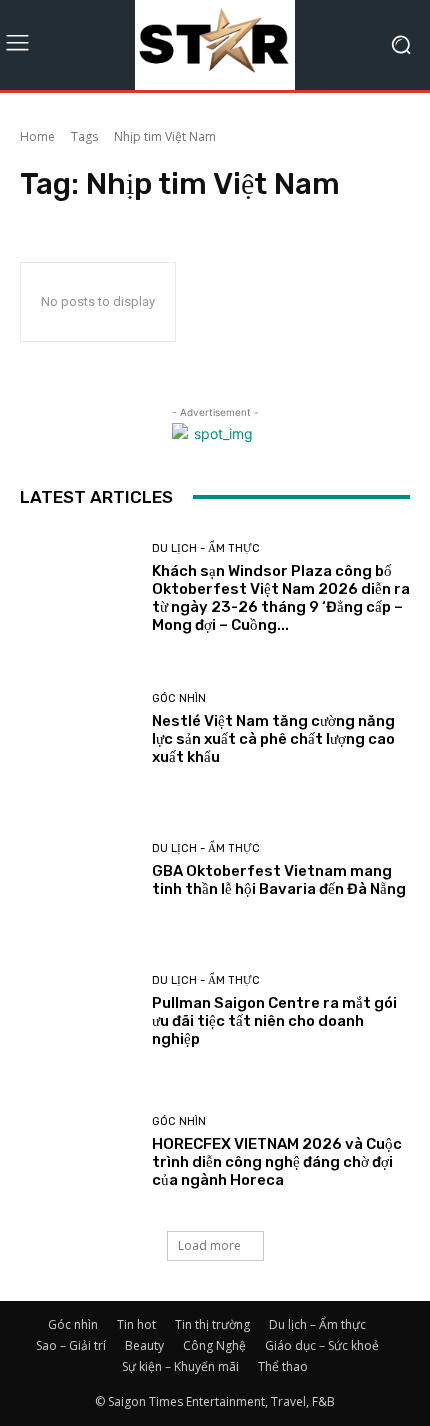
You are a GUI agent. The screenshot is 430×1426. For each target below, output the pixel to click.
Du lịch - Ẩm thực (206, 548)
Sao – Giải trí (71, 1345)
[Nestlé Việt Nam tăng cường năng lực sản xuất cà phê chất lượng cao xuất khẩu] (78, 729)
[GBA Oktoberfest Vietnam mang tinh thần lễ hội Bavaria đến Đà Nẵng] (78, 870)
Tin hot (136, 1324)
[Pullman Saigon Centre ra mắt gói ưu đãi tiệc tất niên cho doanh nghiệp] (78, 1011)
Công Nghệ (214, 1345)
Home (37, 136)
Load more (209, 1245)
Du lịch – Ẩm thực (317, 1324)
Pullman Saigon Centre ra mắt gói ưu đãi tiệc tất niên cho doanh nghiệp (274, 1021)
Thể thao (283, 1366)
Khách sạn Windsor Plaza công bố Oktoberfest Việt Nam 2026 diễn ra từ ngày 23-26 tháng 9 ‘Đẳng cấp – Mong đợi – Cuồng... (281, 598)
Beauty (144, 1345)
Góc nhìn (179, 698)
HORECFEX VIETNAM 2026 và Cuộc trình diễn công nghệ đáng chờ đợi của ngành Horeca (277, 1162)
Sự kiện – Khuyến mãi (180, 1366)
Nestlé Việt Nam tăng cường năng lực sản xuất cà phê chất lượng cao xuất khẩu (273, 739)
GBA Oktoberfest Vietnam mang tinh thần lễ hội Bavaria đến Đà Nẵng (279, 880)
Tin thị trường (212, 1324)
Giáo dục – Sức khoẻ (322, 1345)
